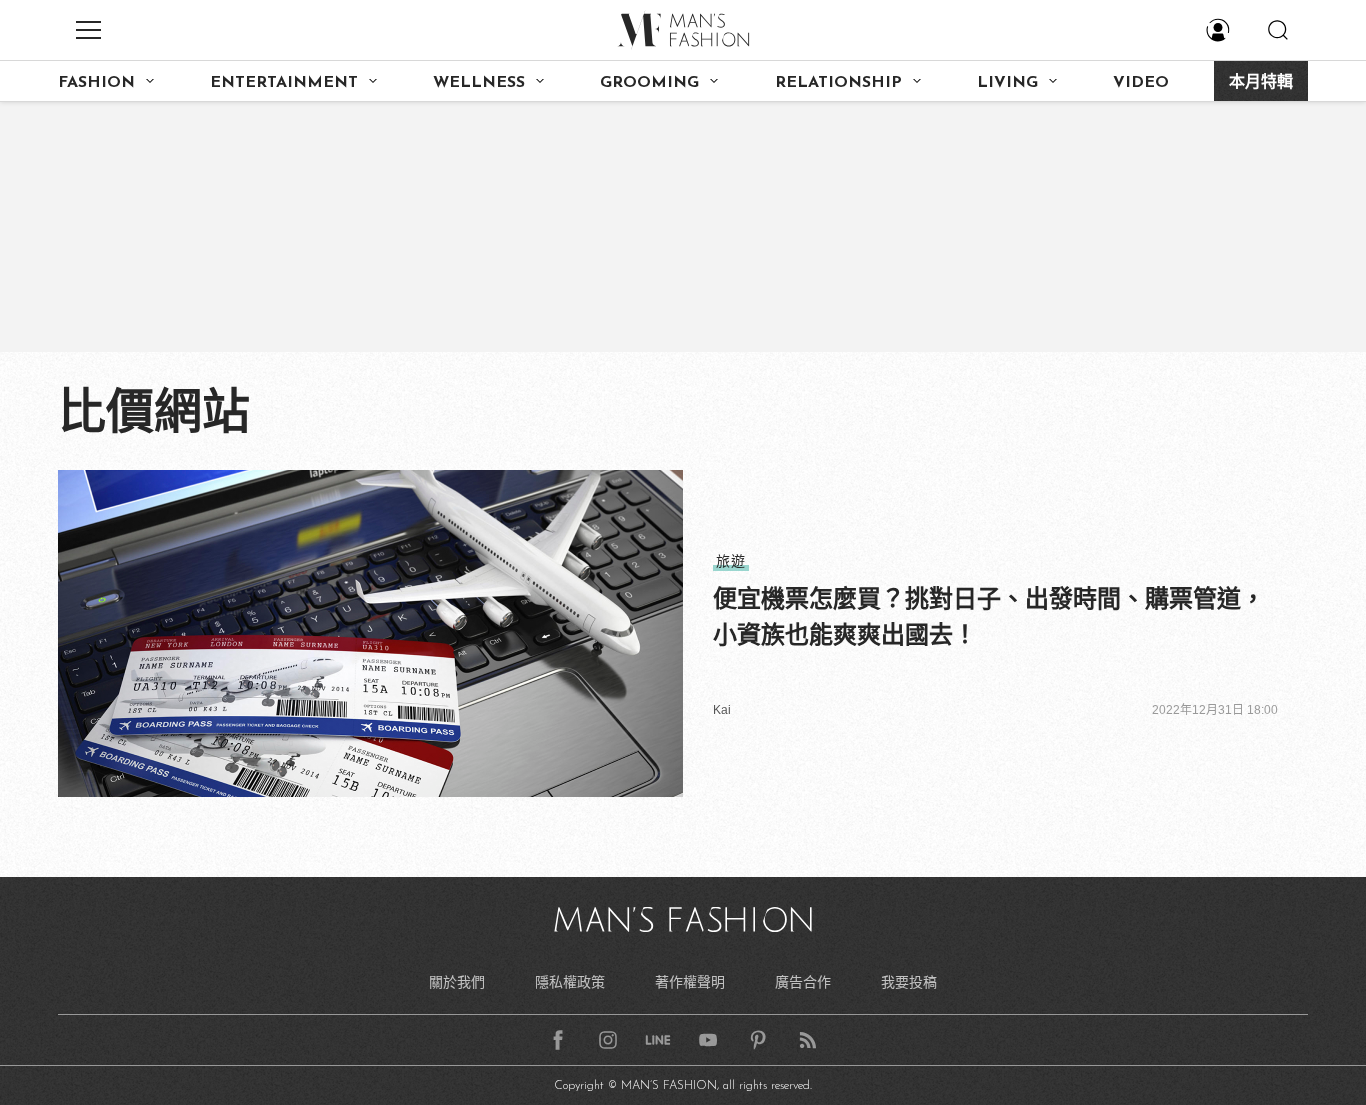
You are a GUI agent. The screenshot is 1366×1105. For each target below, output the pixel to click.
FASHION (96, 83)
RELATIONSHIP (838, 83)
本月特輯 (1261, 83)
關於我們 (457, 982)
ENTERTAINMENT (284, 83)
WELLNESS (479, 83)
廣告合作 (803, 982)
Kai (722, 710)
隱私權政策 (570, 982)
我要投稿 (909, 982)
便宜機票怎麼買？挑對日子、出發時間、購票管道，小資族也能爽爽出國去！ (989, 616)
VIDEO (1141, 83)
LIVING (1007, 83)
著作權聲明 (690, 982)
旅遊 (731, 561)
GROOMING (649, 83)
